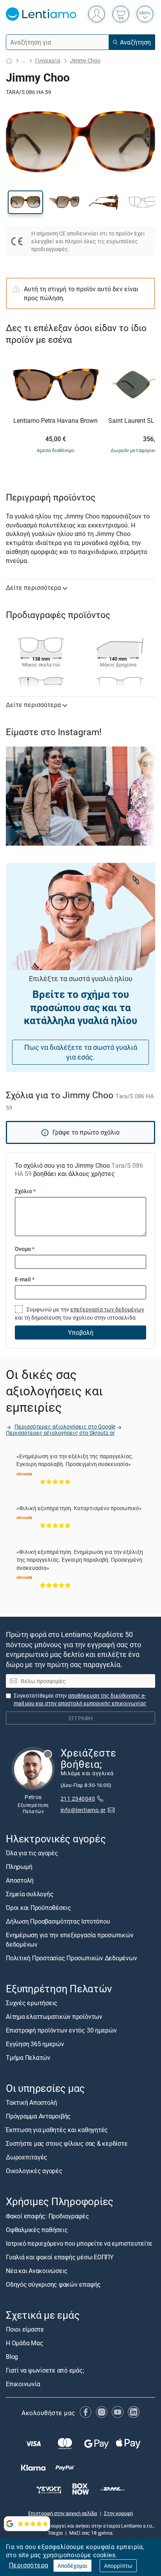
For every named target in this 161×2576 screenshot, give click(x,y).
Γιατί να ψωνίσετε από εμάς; (45, 2370)
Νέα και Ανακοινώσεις (37, 2271)
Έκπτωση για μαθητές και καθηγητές (57, 2130)
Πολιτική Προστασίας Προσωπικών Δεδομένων (71, 1958)
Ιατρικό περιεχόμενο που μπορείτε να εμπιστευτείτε (79, 2243)
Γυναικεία (48, 60)
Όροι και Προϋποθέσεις (38, 1908)
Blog (12, 2357)
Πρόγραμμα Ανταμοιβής (38, 2116)
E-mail (25, 1279)
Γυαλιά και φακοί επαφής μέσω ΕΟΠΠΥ (60, 2257)
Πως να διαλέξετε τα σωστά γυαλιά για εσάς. (81, 1052)
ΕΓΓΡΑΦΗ (81, 1718)
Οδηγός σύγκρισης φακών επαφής (53, 2284)
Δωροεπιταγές (27, 2157)
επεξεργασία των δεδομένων (107, 1309)
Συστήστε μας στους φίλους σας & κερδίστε (67, 2143)
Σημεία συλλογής (30, 1894)
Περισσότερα (29, 2565)
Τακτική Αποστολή (31, 2102)
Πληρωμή (19, 1867)
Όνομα (25, 1249)
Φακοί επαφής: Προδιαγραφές (47, 2216)
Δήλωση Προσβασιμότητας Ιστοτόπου (58, 1921)
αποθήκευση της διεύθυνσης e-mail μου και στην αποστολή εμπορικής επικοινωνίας (80, 1699)
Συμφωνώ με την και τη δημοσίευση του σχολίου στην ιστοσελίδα (80, 1313)
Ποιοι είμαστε (25, 2329)
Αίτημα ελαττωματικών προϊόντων (54, 2017)
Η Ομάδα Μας (24, 2343)
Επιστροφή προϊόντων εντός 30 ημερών (61, 2030)
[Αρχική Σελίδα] (9, 61)
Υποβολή (81, 1333)
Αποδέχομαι (72, 2566)
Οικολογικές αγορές (34, 2171)
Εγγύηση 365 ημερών (35, 2044)
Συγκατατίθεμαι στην (80, 1699)
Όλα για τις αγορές (32, 1853)
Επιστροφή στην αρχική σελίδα (63, 2513)
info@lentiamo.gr (83, 1810)
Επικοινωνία (23, 2384)
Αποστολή (20, 1880)
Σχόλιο (25, 1191)
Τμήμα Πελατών (28, 2058)
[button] (25, 202)
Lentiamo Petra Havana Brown (55, 421)
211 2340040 (78, 1798)
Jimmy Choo (85, 60)
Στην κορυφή (118, 2513)
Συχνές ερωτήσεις (32, 2003)
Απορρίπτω (118, 2566)
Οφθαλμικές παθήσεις (37, 2230)
